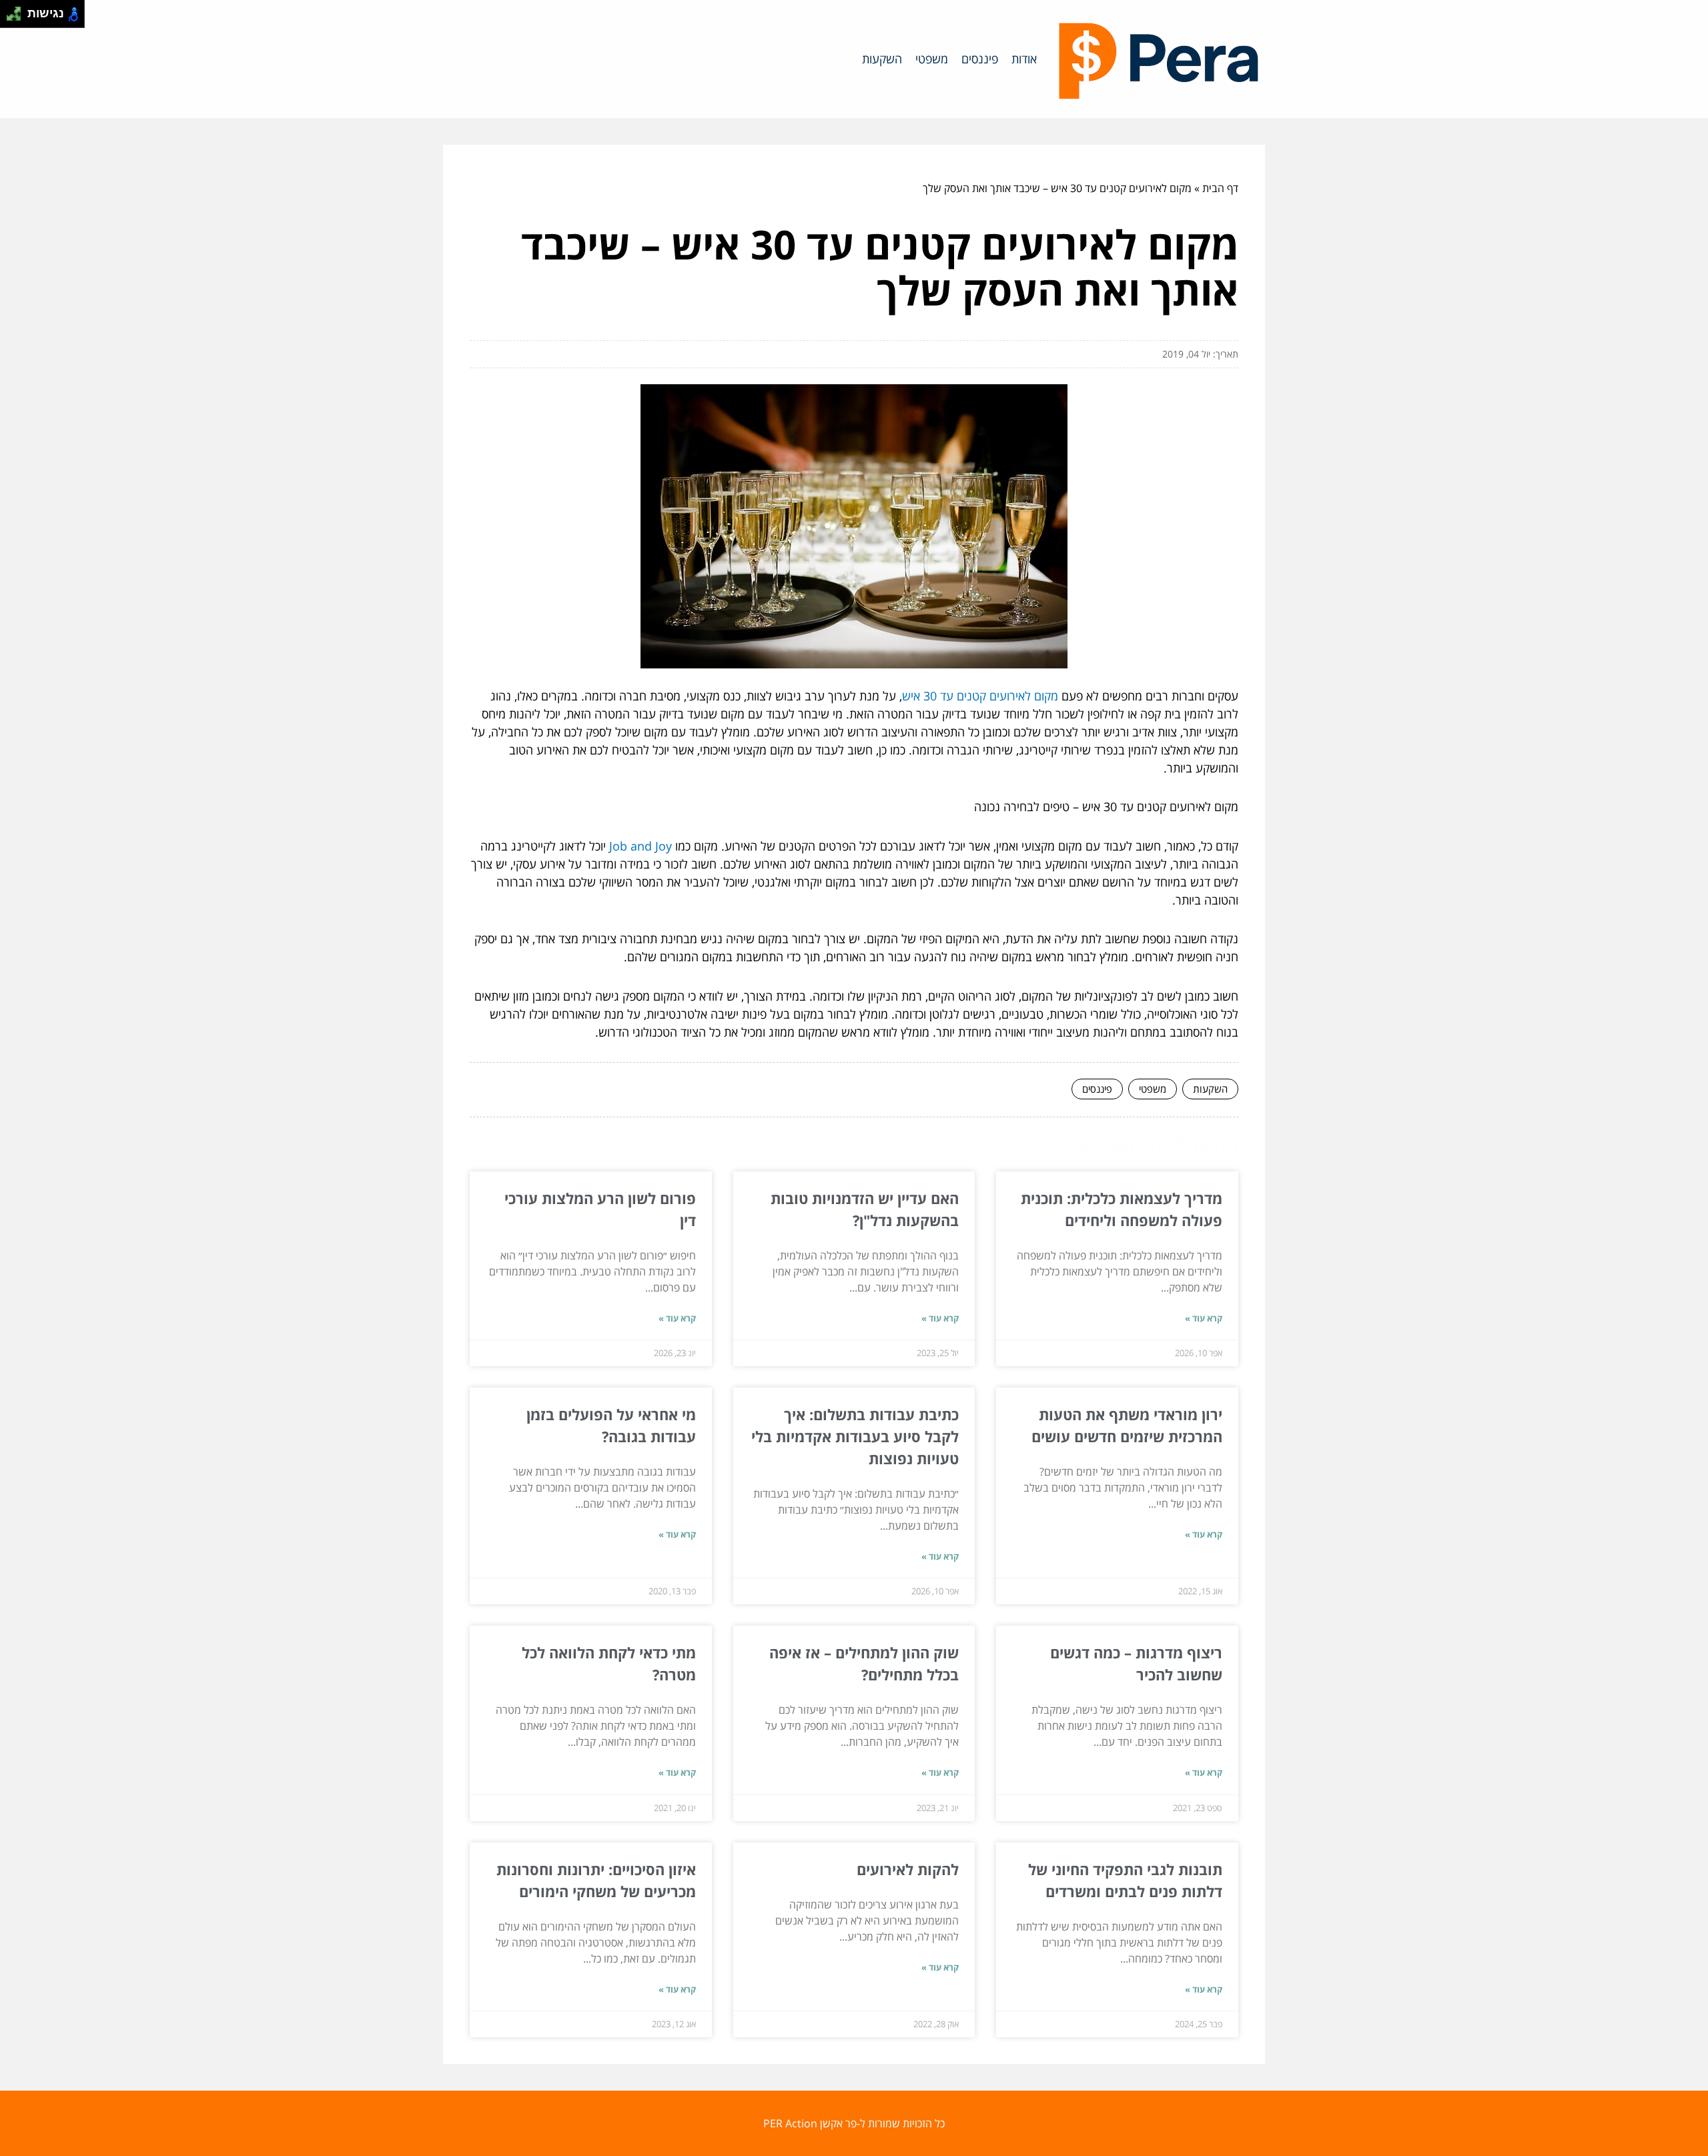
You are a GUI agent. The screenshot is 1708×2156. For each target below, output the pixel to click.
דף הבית (1220, 188)
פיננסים (980, 59)
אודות (1024, 59)
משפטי (932, 59)
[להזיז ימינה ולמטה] (18, 18)
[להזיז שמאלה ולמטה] (10, 18)
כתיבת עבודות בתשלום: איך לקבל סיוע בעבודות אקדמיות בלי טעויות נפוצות (855, 1436)
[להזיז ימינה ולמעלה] (18, 10)
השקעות (882, 59)
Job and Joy (640, 846)
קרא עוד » (1204, 1318)
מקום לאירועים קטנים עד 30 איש (980, 696)
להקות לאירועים (908, 1869)
